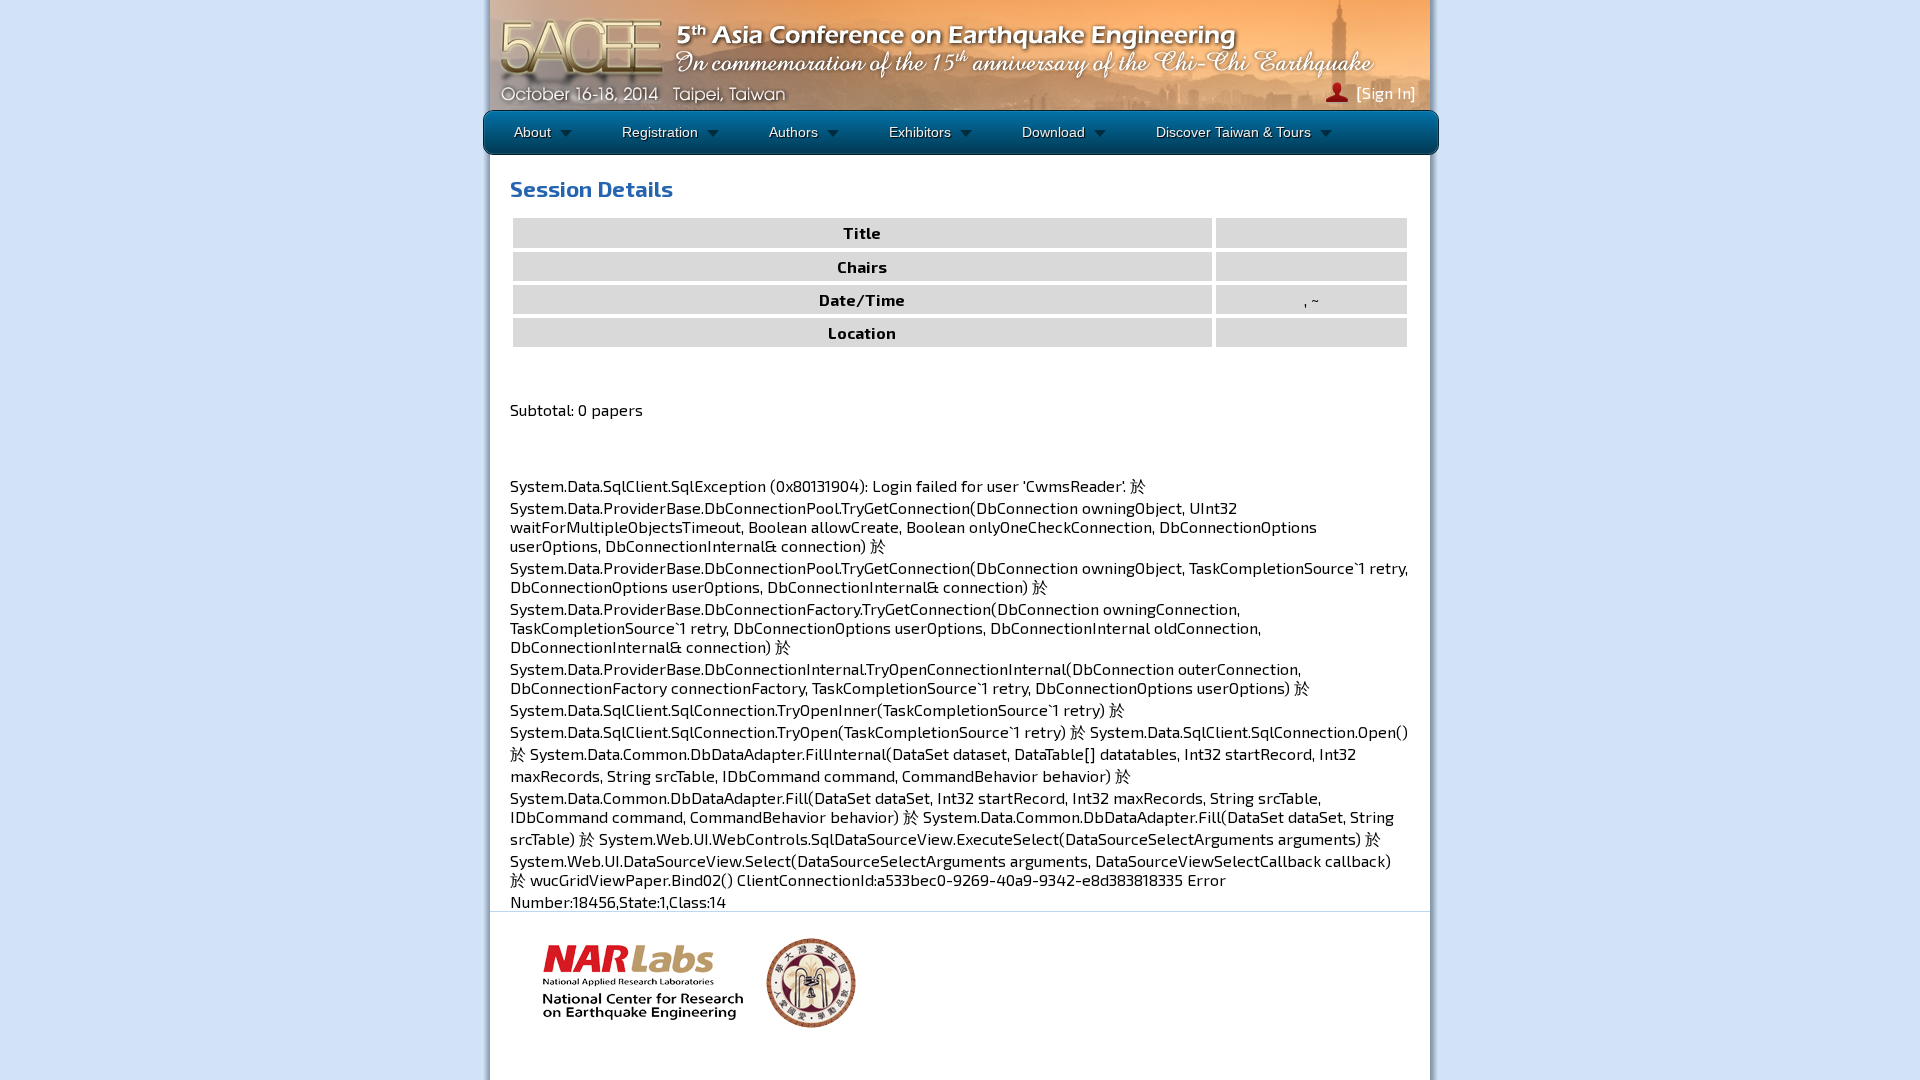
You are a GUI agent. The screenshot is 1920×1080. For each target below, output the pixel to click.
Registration (660, 132)
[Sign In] (1386, 92)
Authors (793, 132)
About (532, 132)
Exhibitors (920, 132)
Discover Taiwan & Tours (1233, 132)
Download (1053, 132)
